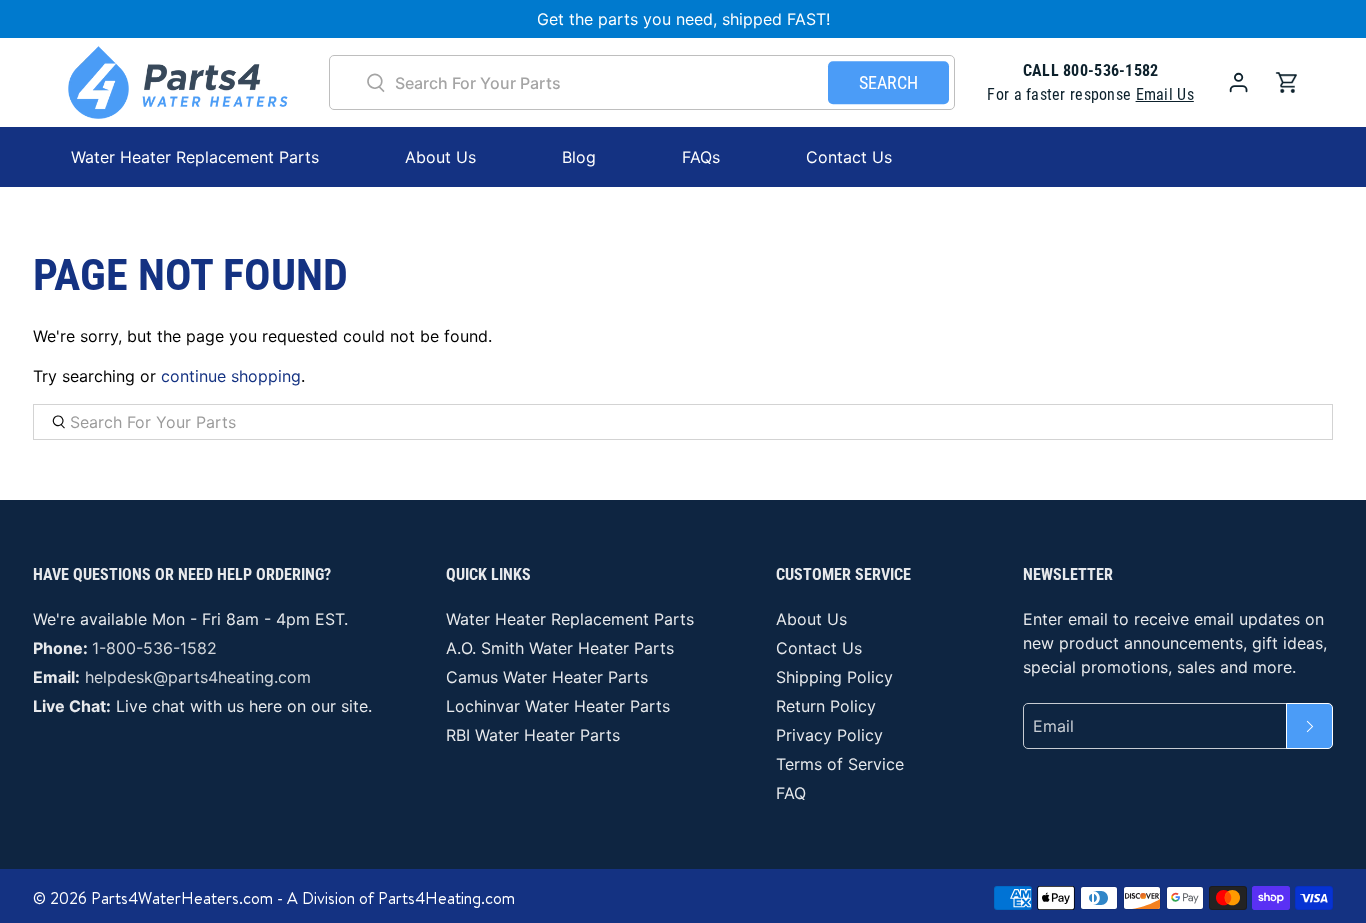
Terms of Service (840, 764)
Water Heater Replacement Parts (570, 619)
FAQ (791, 793)
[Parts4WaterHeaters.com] (178, 82)
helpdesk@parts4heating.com (198, 677)
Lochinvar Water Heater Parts (558, 706)
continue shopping (231, 376)
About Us (440, 157)
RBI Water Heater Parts (533, 735)
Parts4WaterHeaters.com (182, 898)
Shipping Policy (834, 677)
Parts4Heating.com (446, 898)
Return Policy (826, 706)
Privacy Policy (829, 735)
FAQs (701, 157)
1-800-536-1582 (154, 648)
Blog (579, 157)
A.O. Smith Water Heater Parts (560, 648)
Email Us (1165, 94)
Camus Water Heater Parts (547, 677)
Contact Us (849, 157)
